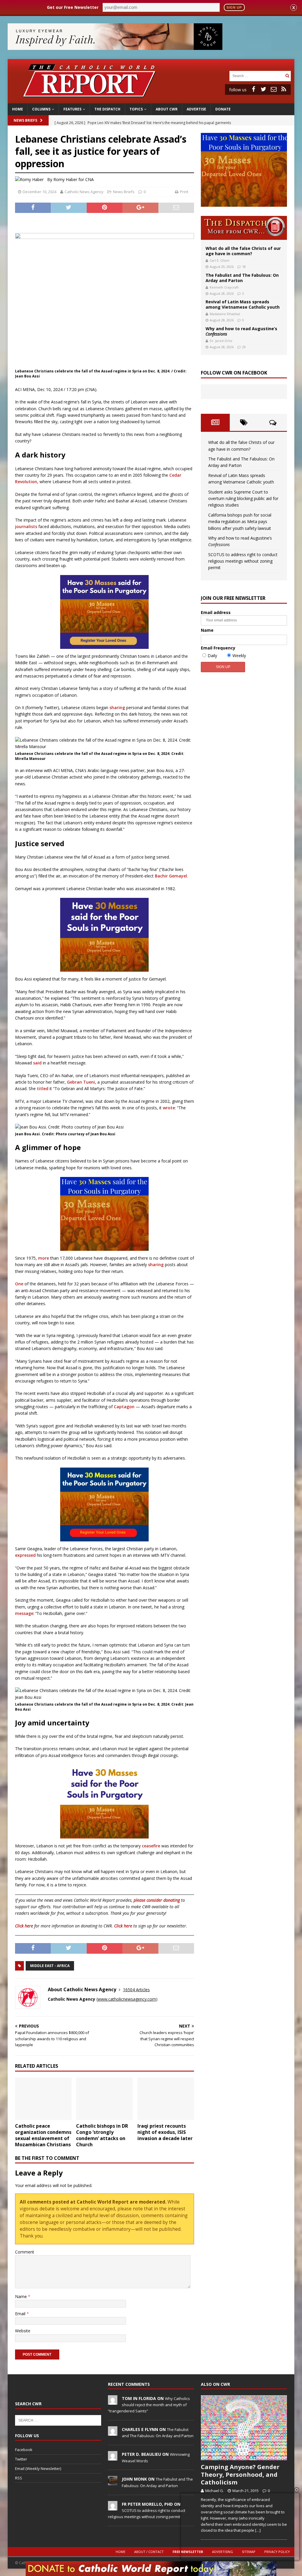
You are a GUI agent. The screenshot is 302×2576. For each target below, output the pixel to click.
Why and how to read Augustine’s (241, 331)
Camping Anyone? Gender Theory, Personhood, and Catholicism (240, 2475)
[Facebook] (254, 89)
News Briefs (25, 120)
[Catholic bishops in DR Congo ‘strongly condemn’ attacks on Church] (104, 2099)
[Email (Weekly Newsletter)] (274, 89)
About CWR (167, 109)
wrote (169, 1108)
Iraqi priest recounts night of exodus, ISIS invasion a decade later (165, 2132)
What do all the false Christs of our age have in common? (243, 251)
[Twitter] (264, 89)
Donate (223, 109)
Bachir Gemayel (171, 876)
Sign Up (234, 7)
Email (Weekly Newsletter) (38, 2468)
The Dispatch (107, 109)
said (37, 1063)
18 (244, 267)
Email (21, 2314)
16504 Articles (136, 1990)
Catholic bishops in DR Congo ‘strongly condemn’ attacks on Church (102, 2135)
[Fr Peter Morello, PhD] (113, 2507)
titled (43, 1088)
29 (244, 347)
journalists (26, 526)
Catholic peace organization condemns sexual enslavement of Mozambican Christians (43, 2135)
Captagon (124, 1407)
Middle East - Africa (50, 1966)
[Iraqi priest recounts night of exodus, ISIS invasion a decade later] (166, 2099)
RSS (19, 2478)
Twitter (21, 2459)
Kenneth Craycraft (224, 287)
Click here (24, 1926)
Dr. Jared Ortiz (221, 341)
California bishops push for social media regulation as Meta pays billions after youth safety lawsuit (240, 522)
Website (23, 2331)
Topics (136, 109)
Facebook (24, 2450)
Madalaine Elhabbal (225, 314)
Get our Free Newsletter (73, 7)
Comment (25, 2252)
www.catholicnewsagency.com (127, 1999)
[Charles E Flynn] (113, 2432)
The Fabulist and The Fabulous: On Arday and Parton (242, 278)
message (24, 1613)
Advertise (196, 109)
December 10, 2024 (40, 192)
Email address (216, 612)
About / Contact (149, 2552)
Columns (41, 109)
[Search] (287, 76)
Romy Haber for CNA (74, 179)
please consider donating (157, 1900)
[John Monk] (113, 2482)
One (19, 1284)
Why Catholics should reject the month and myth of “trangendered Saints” (149, 2405)
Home (18, 109)
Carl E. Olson (220, 260)
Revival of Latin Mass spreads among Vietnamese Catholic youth (243, 304)
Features (72, 109)
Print (184, 192)
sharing (117, 707)
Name (22, 2296)
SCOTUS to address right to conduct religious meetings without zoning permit (243, 561)
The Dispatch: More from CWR (244, 228)
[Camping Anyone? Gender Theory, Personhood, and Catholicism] (244, 2428)
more (44, 1258)
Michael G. (215, 2491)
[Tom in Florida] (113, 2401)
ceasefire (151, 1846)
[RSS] (284, 89)
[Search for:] (257, 75)
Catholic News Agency (84, 192)
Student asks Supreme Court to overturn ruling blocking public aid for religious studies (243, 499)
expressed (25, 1555)
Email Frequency (218, 648)
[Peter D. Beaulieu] (113, 2457)
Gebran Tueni (81, 1082)
